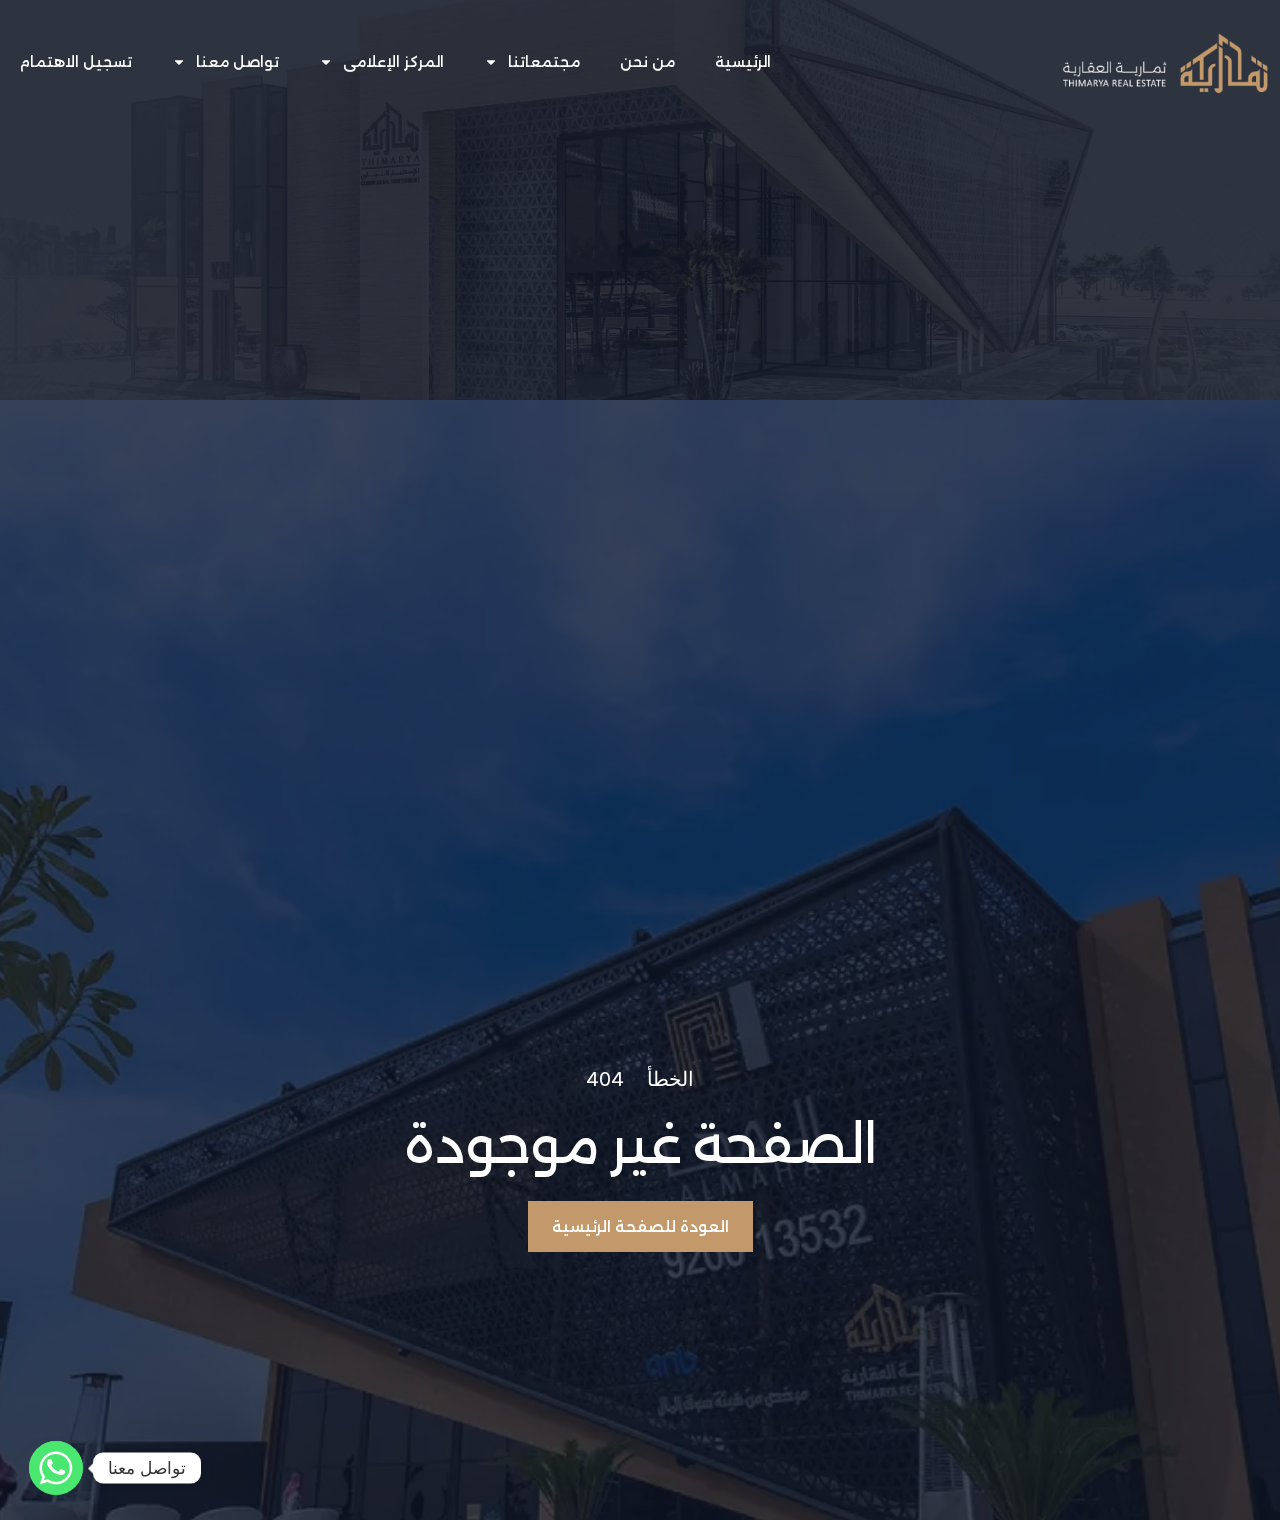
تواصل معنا (237, 62)
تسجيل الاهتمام (76, 62)
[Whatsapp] (56, 1468)
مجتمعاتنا (544, 62)
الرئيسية (743, 62)
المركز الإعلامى (393, 62)
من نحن (647, 62)
